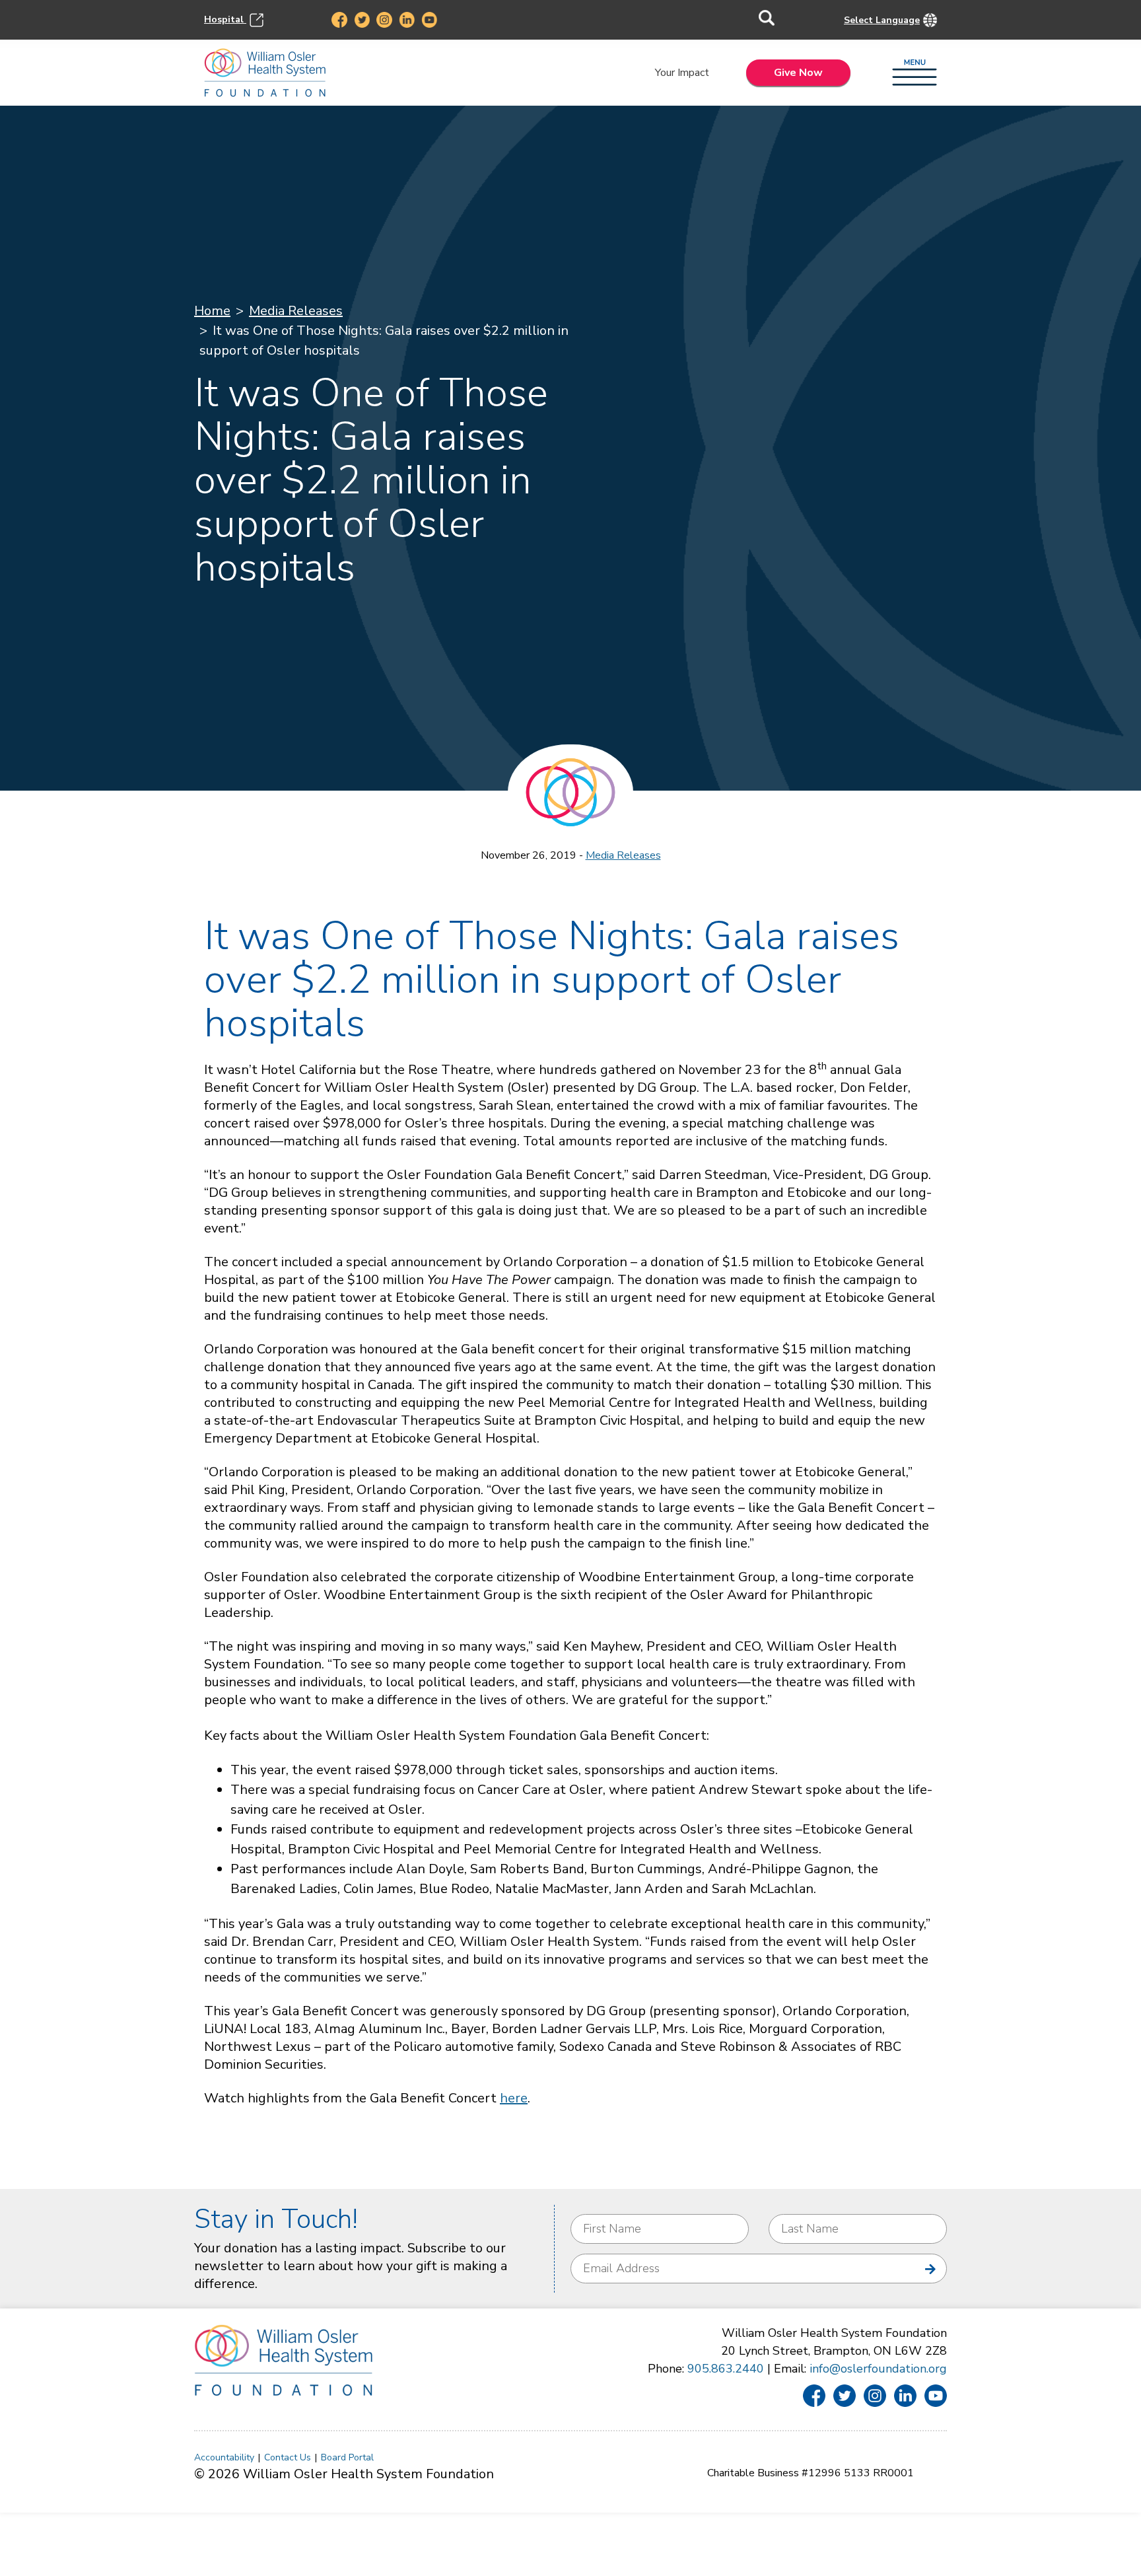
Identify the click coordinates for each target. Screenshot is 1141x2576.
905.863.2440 (726, 2369)
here (514, 2098)
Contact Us (288, 2457)
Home (212, 311)
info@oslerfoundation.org (878, 2369)
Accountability (224, 2457)
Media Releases (296, 311)
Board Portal (347, 2457)
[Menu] (915, 73)
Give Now (798, 73)
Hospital (225, 19)
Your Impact (682, 73)
